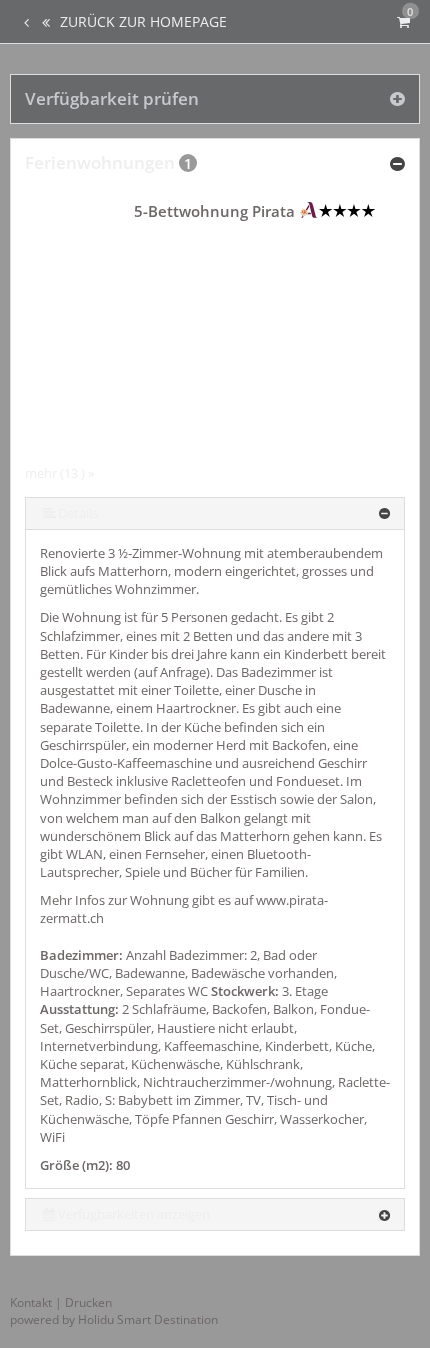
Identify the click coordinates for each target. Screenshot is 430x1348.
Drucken (88, 1302)
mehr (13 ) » (59, 473)
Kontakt (31, 1302)
